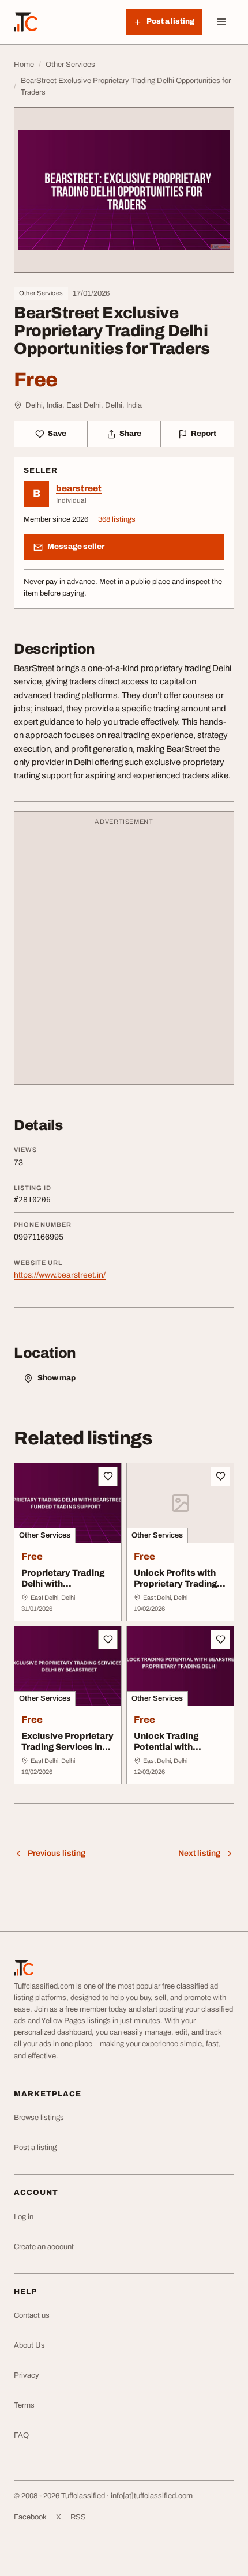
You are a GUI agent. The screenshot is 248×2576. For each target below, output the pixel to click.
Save (57, 434)
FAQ (21, 2435)
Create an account (44, 2247)
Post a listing (35, 2148)
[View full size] (124, 190)
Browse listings (39, 2118)
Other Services (41, 293)
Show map (57, 1378)
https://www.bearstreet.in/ (60, 1275)
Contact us (32, 2315)
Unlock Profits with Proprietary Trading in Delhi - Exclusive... (180, 1584)
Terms (24, 2405)
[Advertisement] (124, 954)
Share (130, 434)
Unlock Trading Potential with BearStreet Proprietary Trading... (180, 1752)
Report (204, 434)
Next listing (199, 1853)
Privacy (27, 2375)
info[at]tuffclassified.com (152, 2496)
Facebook (30, 2517)
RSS (78, 2517)
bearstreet (79, 488)
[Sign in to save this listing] (108, 1477)
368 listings (117, 519)
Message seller (76, 547)
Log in (24, 2217)
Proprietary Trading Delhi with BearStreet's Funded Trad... (66, 1589)
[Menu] (221, 22)
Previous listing (57, 1853)
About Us (29, 2345)
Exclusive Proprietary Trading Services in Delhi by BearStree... (67, 1747)
